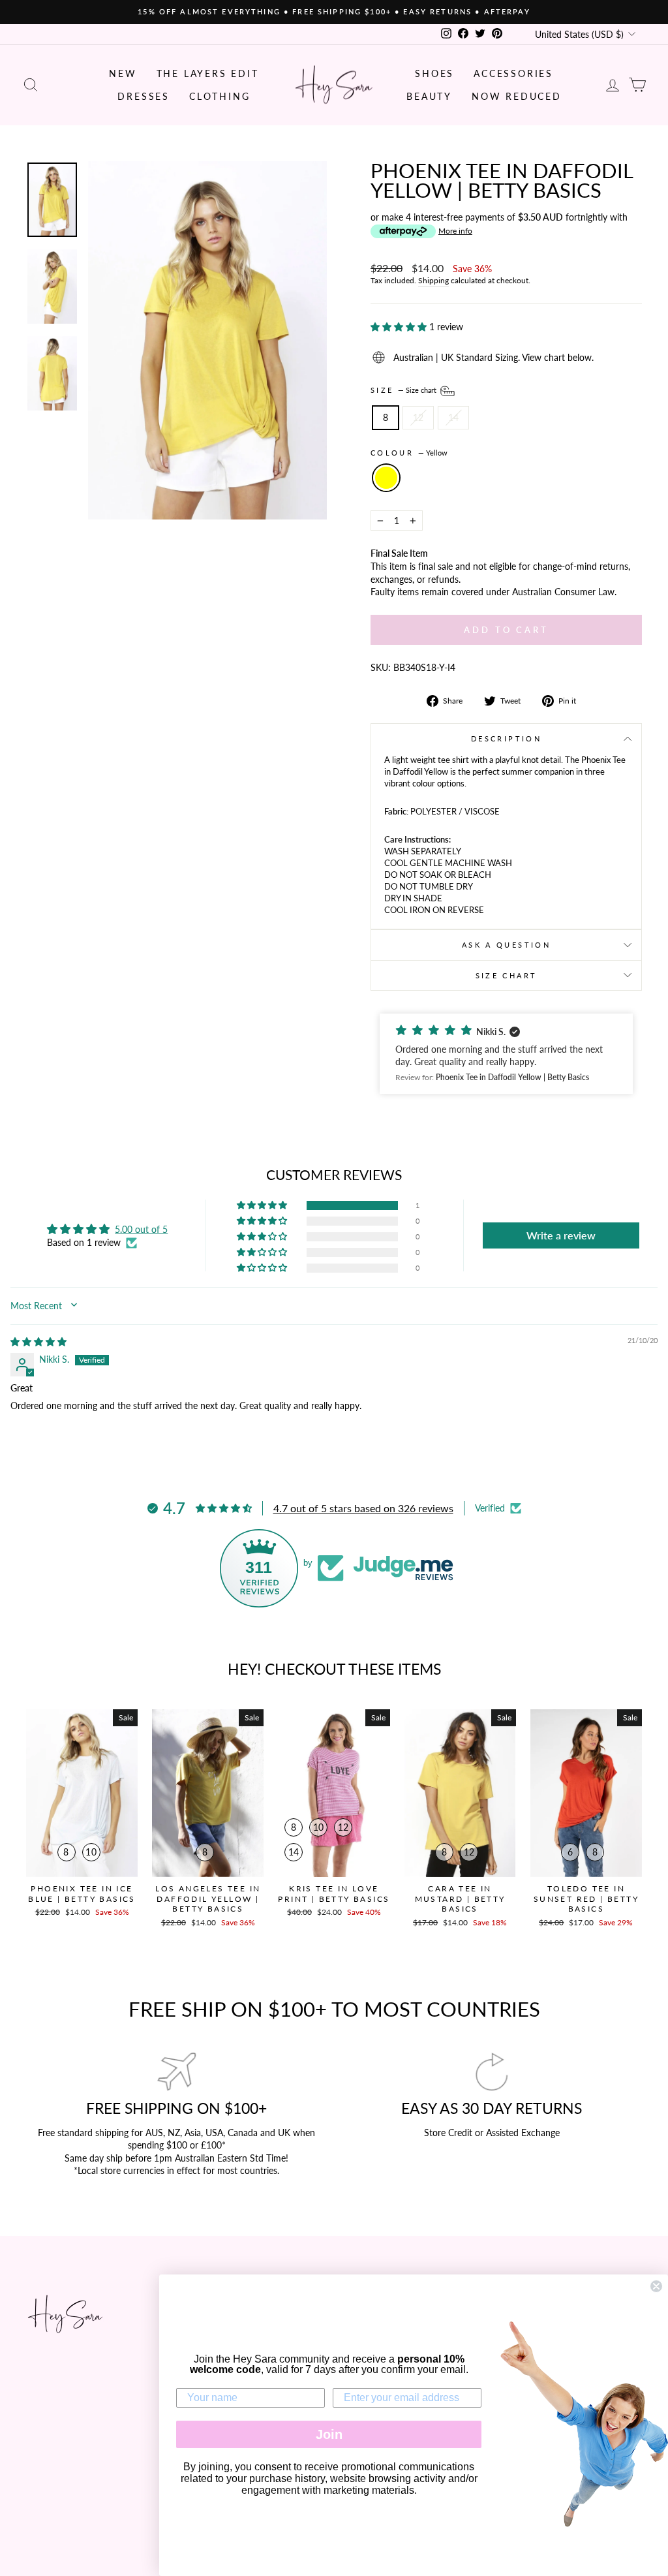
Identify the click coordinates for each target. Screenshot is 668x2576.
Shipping (433, 280)
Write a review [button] (561, 1235)
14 (453, 417)
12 (418, 417)
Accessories (513, 73)
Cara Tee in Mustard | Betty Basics (460, 1899)
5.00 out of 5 (141, 1229)
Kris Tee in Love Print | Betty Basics (334, 1894)
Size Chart (507, 975)
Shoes (434, 73)
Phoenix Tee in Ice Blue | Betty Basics (82, 1894)
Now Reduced (517, 96)
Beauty (429, 96)
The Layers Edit (208, 73)
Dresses (144, 96)
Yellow (386, 478)
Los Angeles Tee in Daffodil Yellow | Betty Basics (208, 1899)
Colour (409, 453)
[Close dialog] (656, 2286)
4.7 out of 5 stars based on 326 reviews (363, 1508)
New (123, 73)
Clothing (220, 96)
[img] (38, 1342)
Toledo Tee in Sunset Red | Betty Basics (586, 1899)
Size (404, 390)
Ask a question (506, 945)
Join (329, 2434)
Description (506, 738)
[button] (400, 327)
